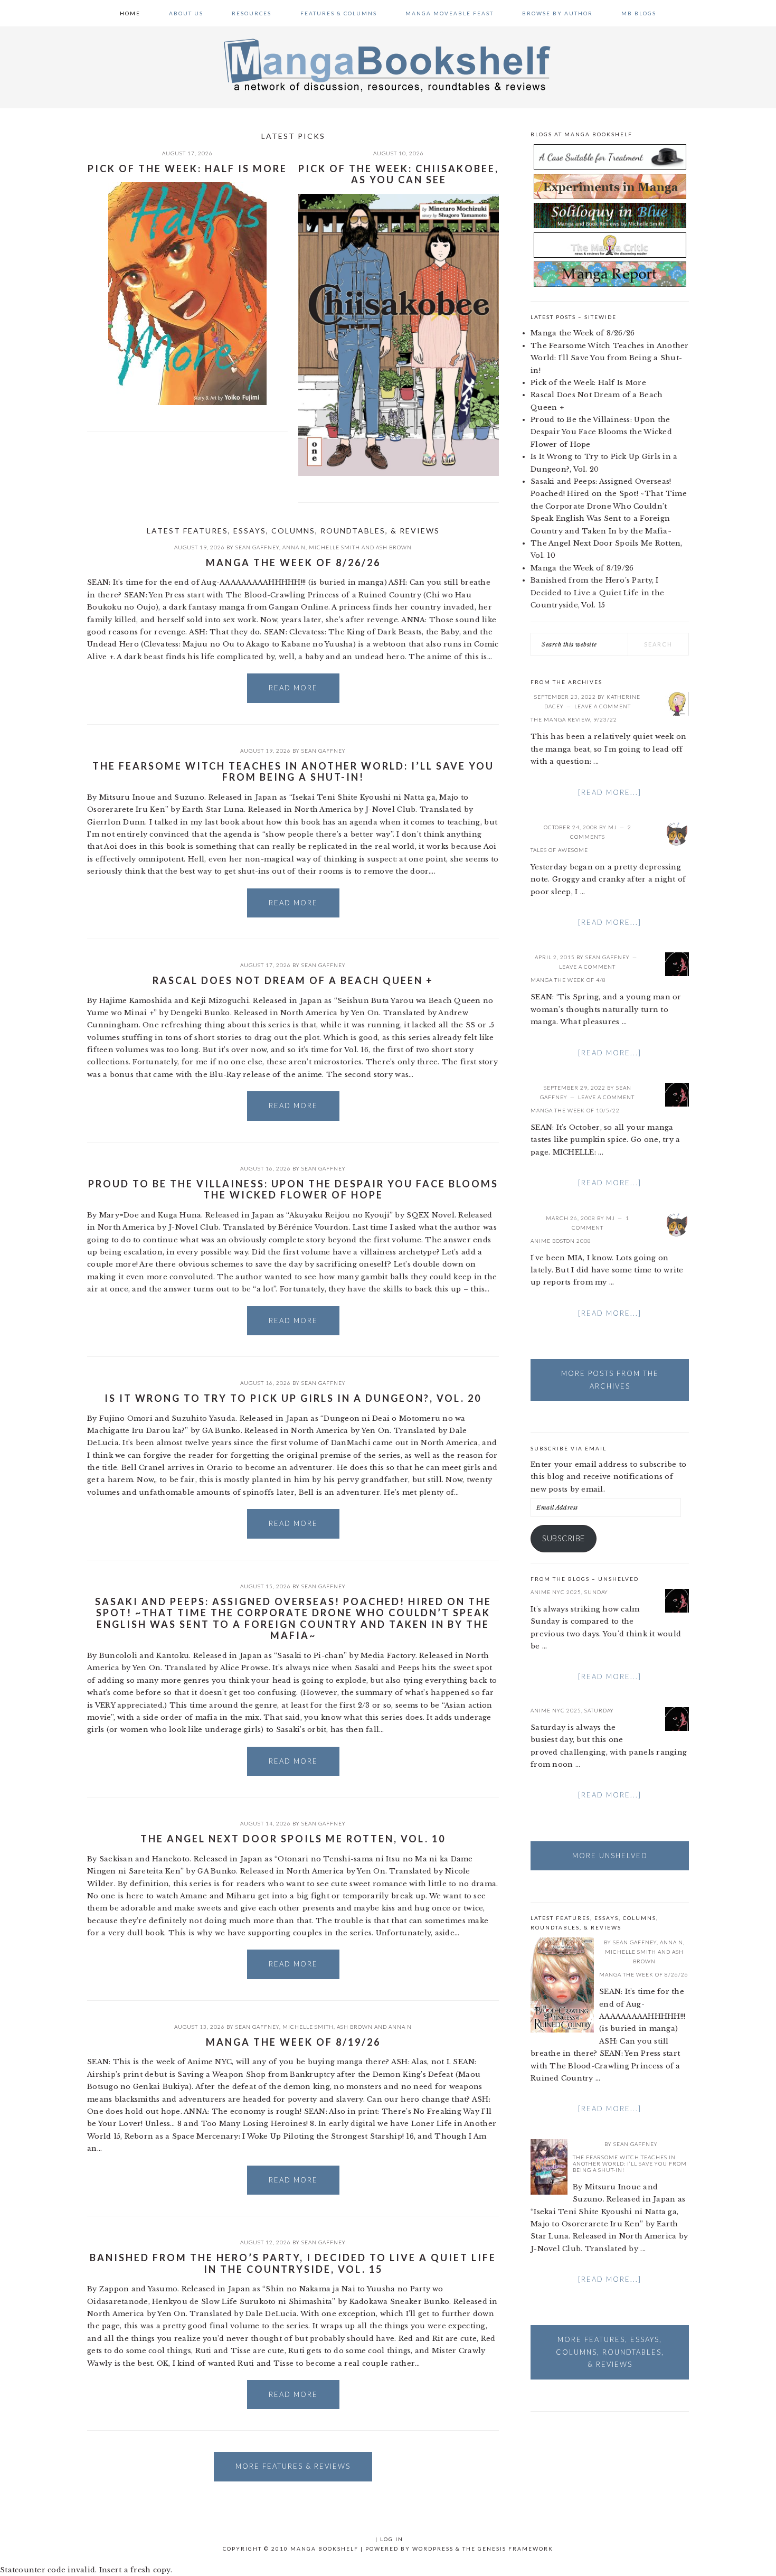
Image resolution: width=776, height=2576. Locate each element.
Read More (293, 688)
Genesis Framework (515, 2549)
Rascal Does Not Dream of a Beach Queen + (293, 980)
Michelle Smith (334, 547)
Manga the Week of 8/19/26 (293, 2042)
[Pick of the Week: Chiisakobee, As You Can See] (399, 337)
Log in (392, 2539)
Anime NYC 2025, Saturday (572, 1710)
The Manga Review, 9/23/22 (574, 719)
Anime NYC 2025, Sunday (569, 1592)
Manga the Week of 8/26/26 (293, 563)
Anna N (294, 547)
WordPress (433, 2549)
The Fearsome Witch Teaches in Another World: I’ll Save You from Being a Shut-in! (293, 772)
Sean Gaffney (257, 547)
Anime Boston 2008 (561, 1241)
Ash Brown (394, 547)
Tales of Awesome (559, 850)
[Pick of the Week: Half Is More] (187, 296)
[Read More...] (610, 792)
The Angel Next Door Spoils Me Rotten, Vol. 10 (293, 1839)
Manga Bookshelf (388, 64)
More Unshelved (610, 1856)
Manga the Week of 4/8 (568, 980)
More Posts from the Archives (610, 1379)
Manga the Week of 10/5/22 (575, 1110)
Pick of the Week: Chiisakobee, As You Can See (399, 174)
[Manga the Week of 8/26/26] (562, 1987)
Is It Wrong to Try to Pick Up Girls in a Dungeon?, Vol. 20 (293, 1398)
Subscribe (564, 1538)
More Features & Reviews (293, 2466)
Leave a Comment (603, 706)
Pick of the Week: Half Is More (187, 168)
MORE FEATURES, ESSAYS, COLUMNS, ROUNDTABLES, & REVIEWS (610, 2352)
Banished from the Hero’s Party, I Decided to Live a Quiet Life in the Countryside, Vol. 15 (293, 2263)
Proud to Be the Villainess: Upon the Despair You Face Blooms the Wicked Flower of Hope (293, 1189)
